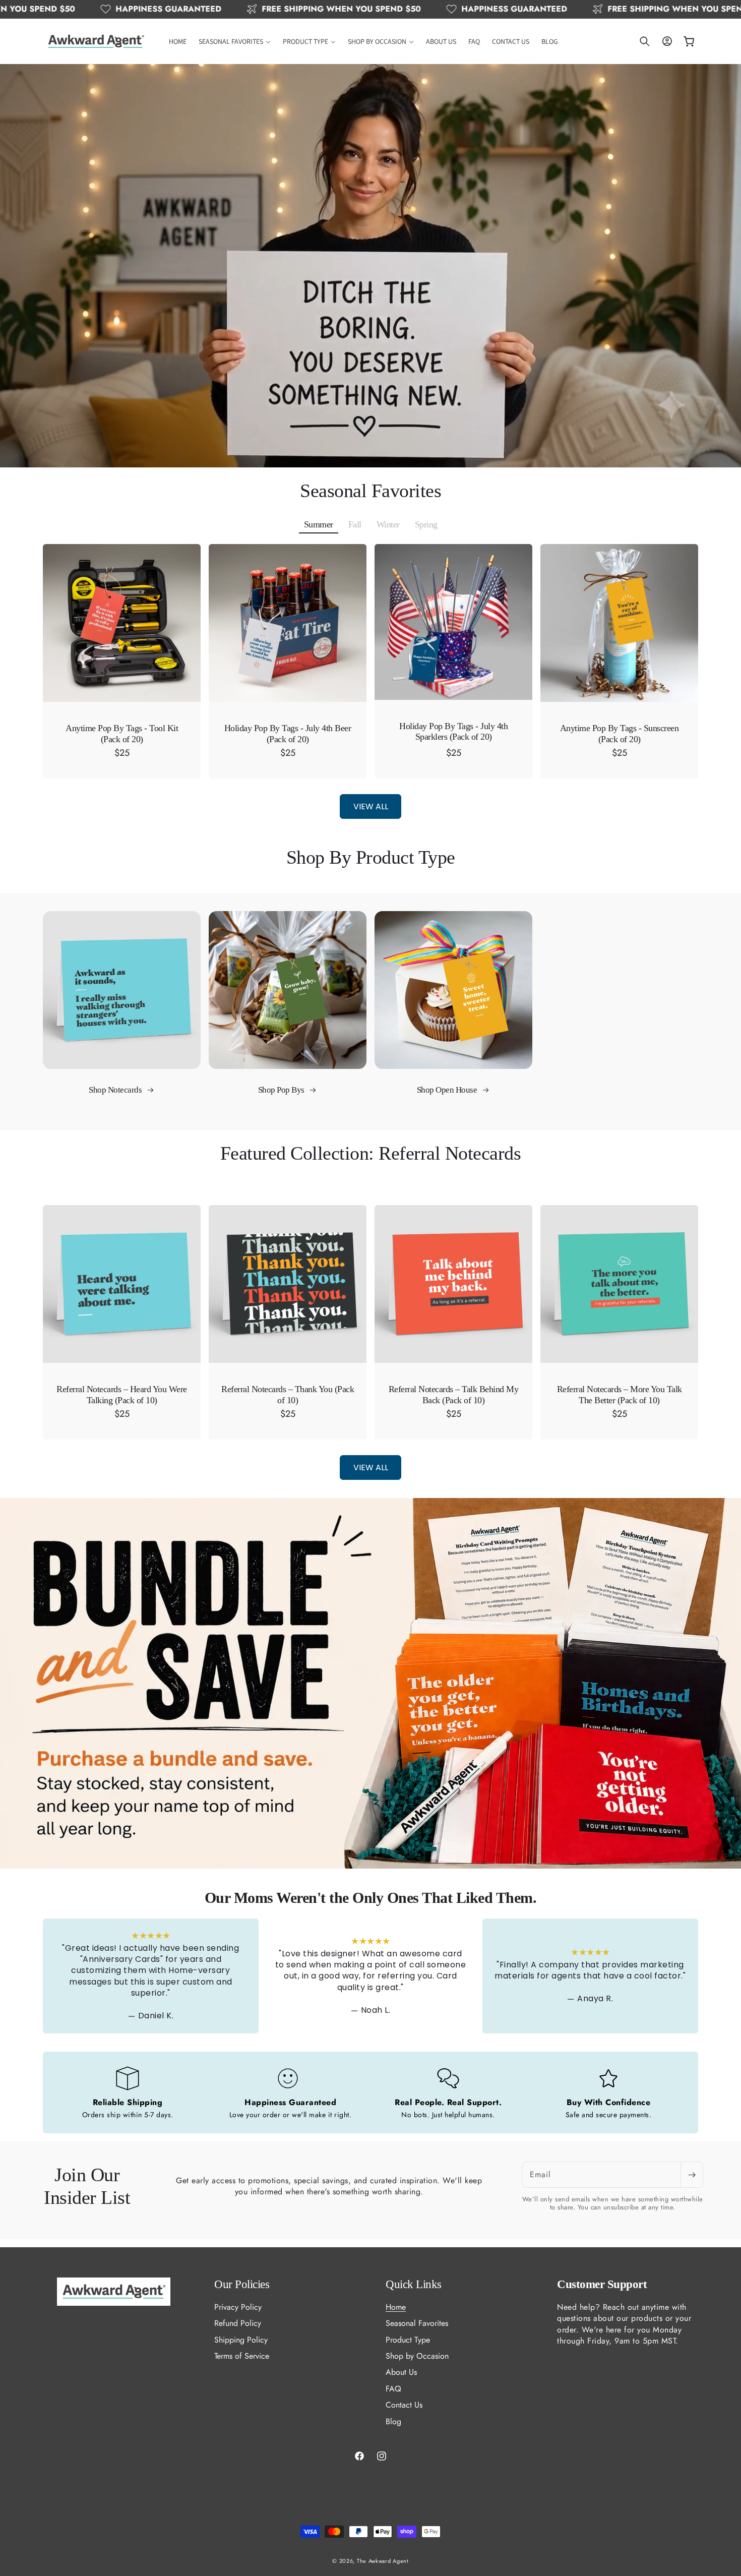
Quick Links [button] (414, 2284)
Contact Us (404, 2405)
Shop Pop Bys (282, 1090)
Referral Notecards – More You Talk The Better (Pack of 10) (620, 1395)
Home (396, 2307)
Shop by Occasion (417, 2356)
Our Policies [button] (242, 2284)
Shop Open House (448, 1090)
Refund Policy (238, 2323)
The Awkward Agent (383, 2561)
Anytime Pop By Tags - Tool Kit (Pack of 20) (122, 734)
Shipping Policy (241, 2339)
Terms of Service (242, 2356)
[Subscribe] (692, 2175)
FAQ (393, 2389)
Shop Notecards (116, 1090)
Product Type (408, 2339)
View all (371, 806)
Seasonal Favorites (417, 2323)
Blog (393, 2421)
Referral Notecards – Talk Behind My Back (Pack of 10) (454, 1395)
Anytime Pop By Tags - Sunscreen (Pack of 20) (620, 734)
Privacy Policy (238, 2307)
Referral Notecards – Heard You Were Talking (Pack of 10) (122, 1395)
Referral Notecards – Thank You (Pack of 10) (288, 1395)
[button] (235, 41)
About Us (401, 2372)
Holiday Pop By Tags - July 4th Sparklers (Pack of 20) (453, 732)
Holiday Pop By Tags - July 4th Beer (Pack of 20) (288, 734)
